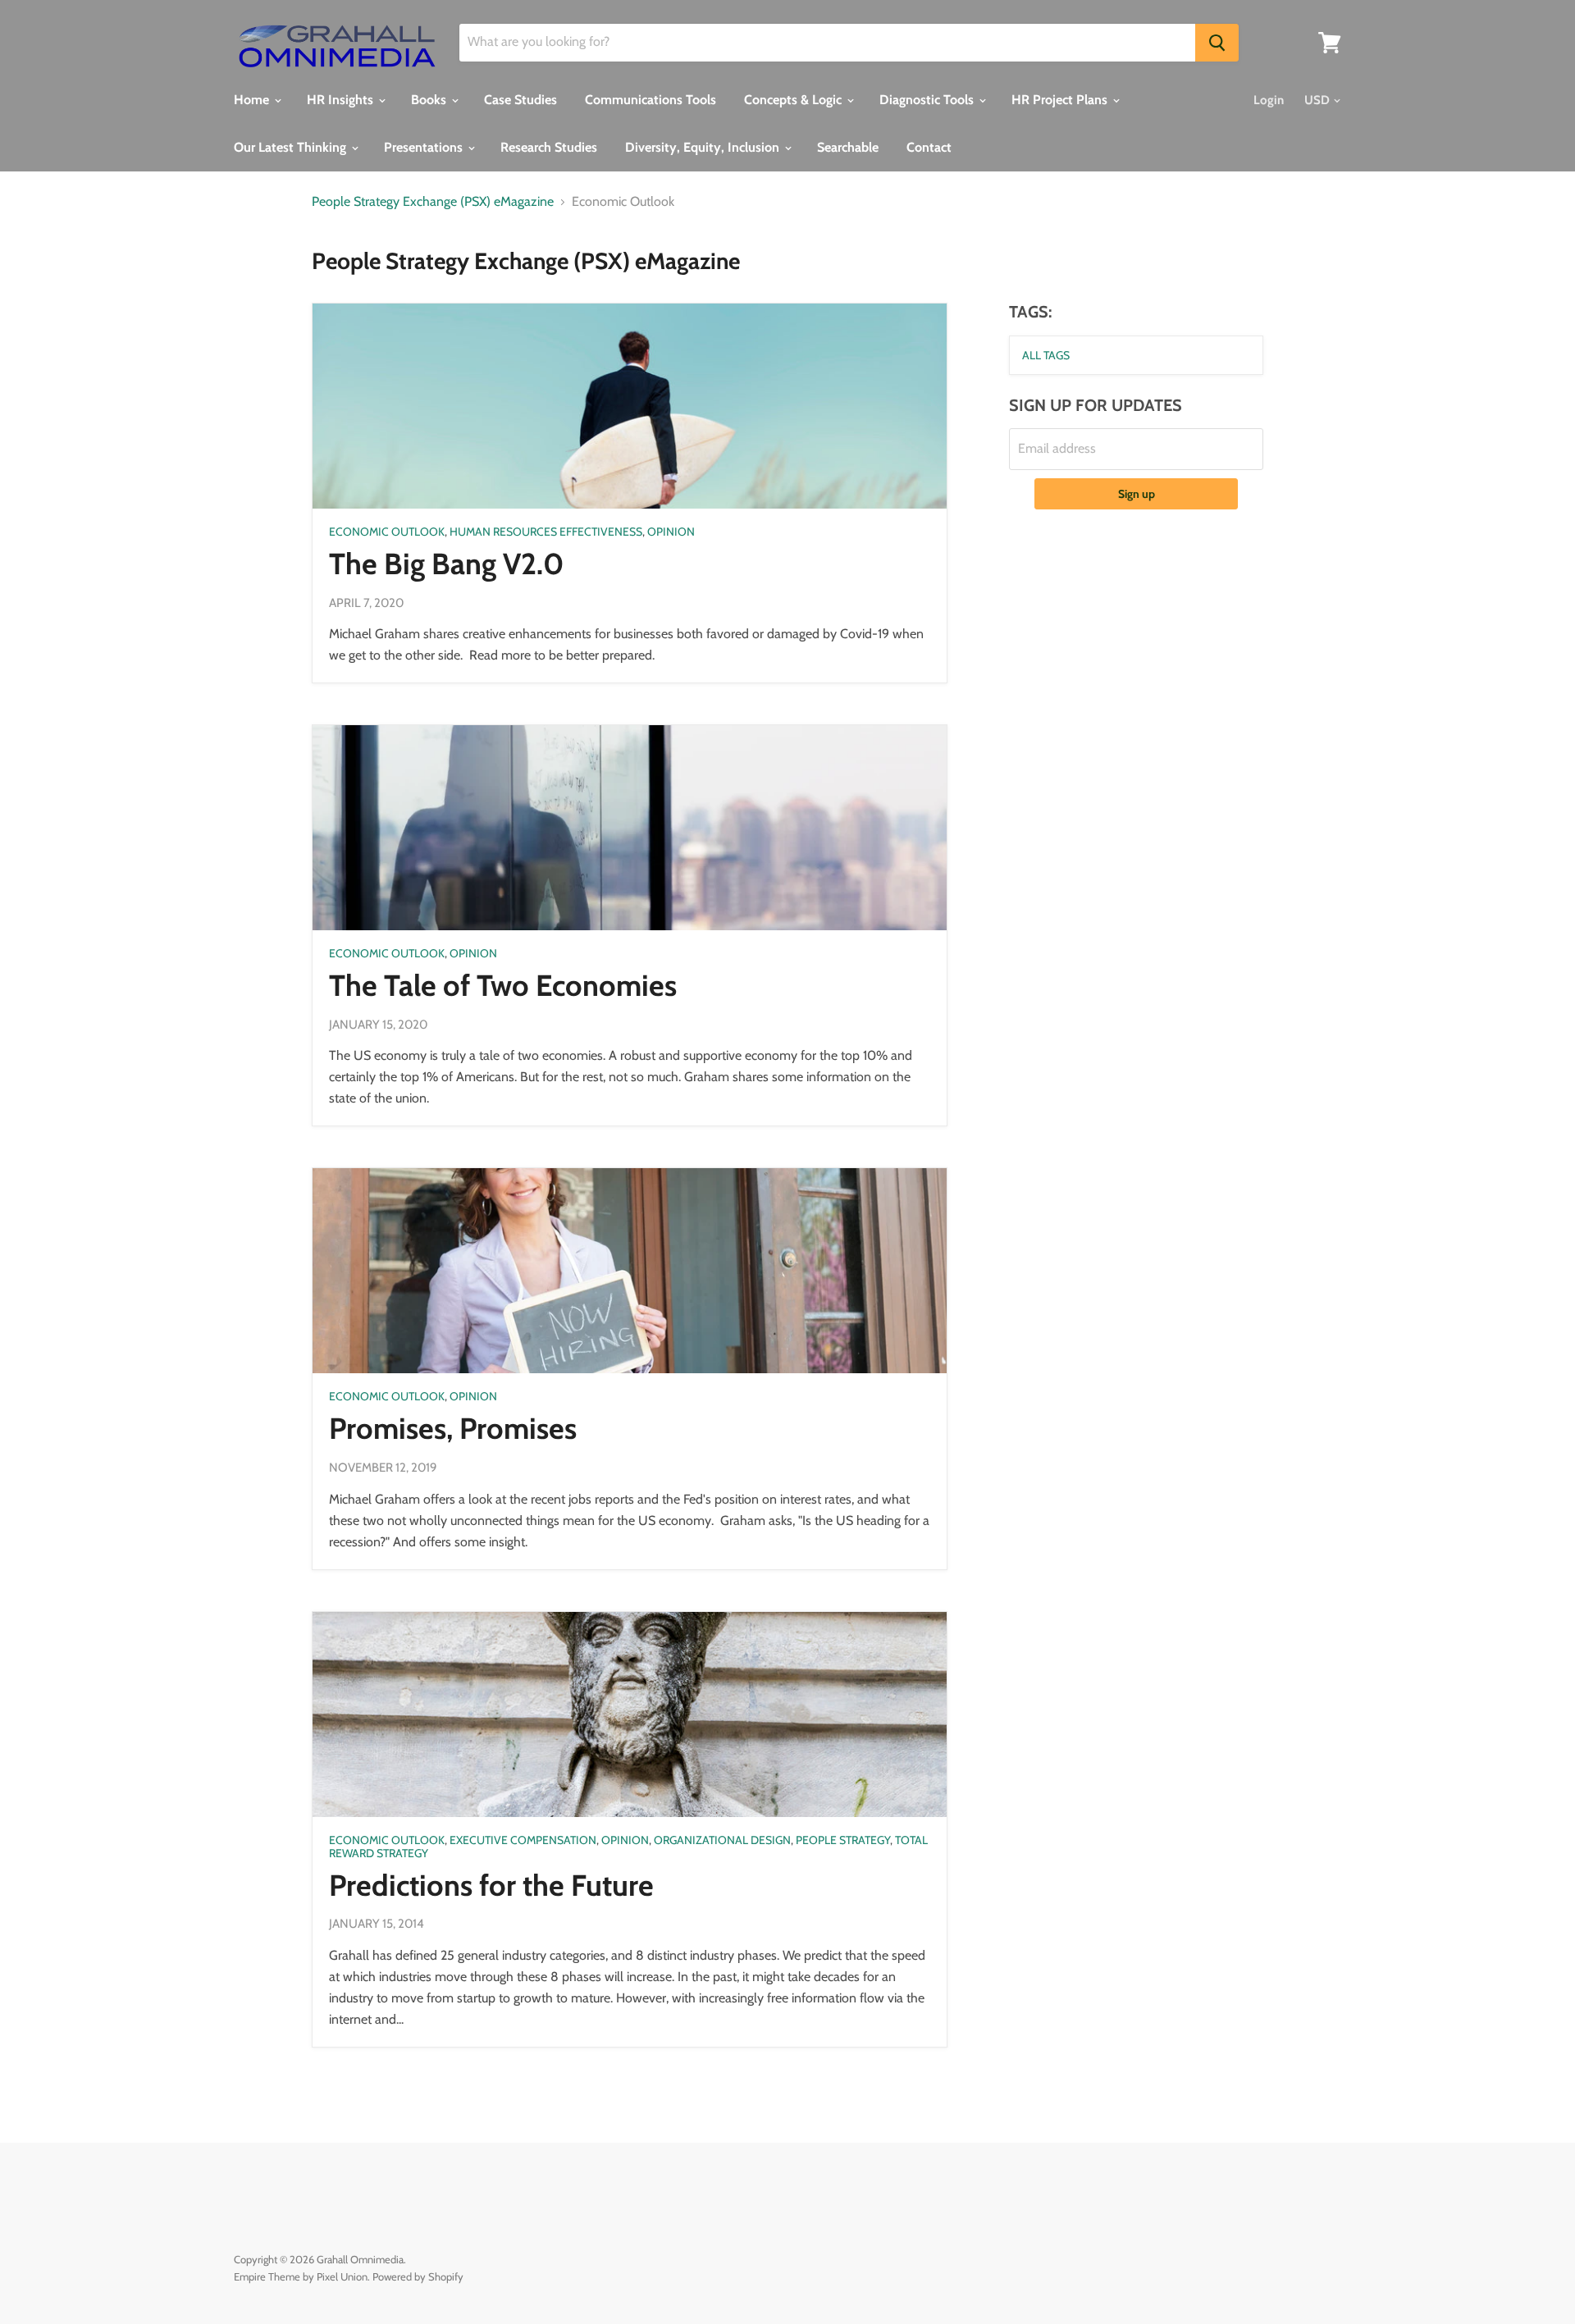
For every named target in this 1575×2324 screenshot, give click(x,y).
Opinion (671, 532)
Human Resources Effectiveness (546, 532)
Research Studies (549, 147)
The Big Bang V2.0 (446, 564)
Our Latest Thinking (292, 147)
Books (430, 100)
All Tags (1046, 355)
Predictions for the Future (491, 1885)
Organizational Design (722, 1840)
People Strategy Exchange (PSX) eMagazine (433, 202)
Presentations (425, 147)
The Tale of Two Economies (503, 985)
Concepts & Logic (794, 100)
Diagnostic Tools (928, 100)
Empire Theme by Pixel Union (301, 2276)
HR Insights (342, 100)
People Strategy (843, 1840)
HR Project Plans (1061, 100)
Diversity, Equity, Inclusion (704, 147)
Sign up (1137, 494)
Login (1269, 100)
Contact (929, 147)
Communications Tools (651, 100)
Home (253, 100)
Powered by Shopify (418, 2276)
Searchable (848, 147)
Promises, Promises (453, 1428)
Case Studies (520, 100)
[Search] (1217, 43)
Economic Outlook (387, 532)
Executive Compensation (523, 1840)
